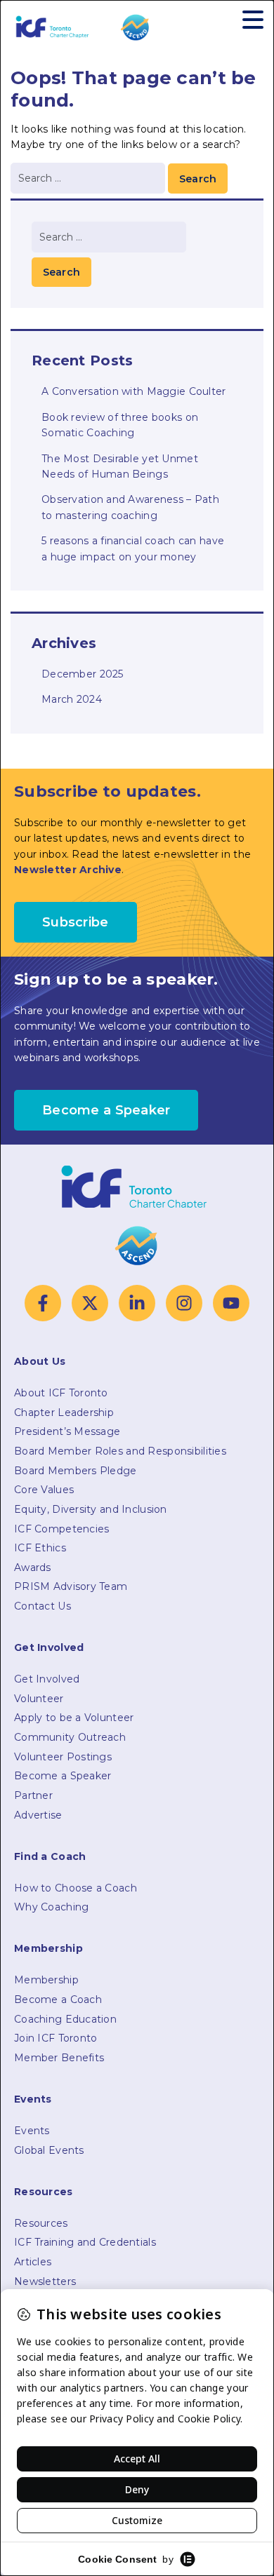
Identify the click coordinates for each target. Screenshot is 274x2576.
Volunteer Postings (63, 1757)
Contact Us (43, 1606)
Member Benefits (59, 2058)
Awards (33, 1567)
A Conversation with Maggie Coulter (134, 391)
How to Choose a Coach (76, 1888)
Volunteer (39, 1699)
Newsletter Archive (68, 870)
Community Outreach (70, 1737)
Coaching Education (65, 2019)
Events (32, 2131)
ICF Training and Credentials (85, 2242)
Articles (33, 2262)
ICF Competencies (61, 1529)
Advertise (38, 1815)
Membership (46, 1980)
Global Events (49, 2150)
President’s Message (67, 1431)
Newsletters (45, 2281)
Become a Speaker (63, 1776)
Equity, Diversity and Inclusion (91, 1509)
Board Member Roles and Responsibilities (120, 1451)
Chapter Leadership (64, 1412)
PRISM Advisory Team (71, 1586)
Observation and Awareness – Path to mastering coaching (130, 507)
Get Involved (47, 1679)
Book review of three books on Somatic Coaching (120, 425)
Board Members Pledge (76, 1471)
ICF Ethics (40, 1548)
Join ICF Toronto (56, 2038)
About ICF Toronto (61, 1393)
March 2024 (72, 699)
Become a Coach (58, 2000)
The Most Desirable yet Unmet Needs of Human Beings (120, 466)
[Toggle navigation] (253, 19)
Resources (41, 2223)
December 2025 (83, 674)
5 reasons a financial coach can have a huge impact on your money (133, 548)
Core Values (44, 1490)
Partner (33, 1795)
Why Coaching (51, 1907)
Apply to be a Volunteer (74, 1718)
